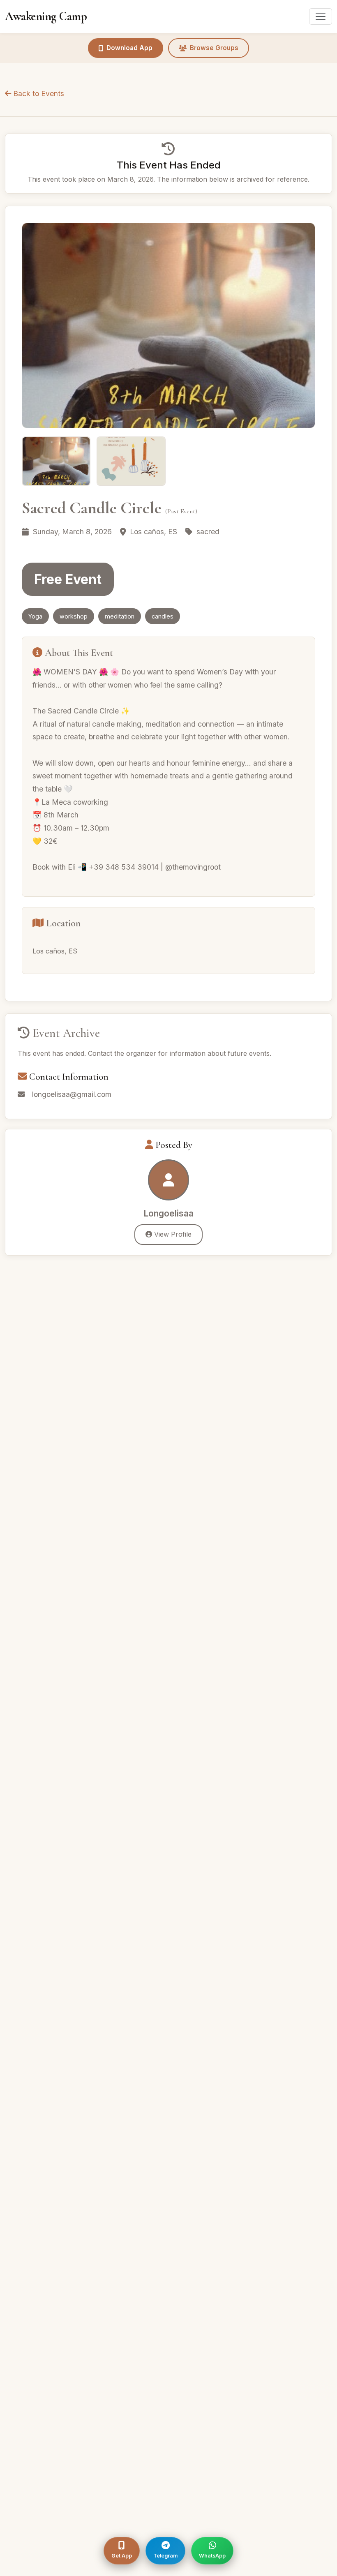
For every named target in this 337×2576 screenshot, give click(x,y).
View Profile (172, 1234)
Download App (129, 48)
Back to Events (38, 93)
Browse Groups (214, 48)
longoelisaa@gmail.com (72, 1094)
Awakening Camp (46, 16)
